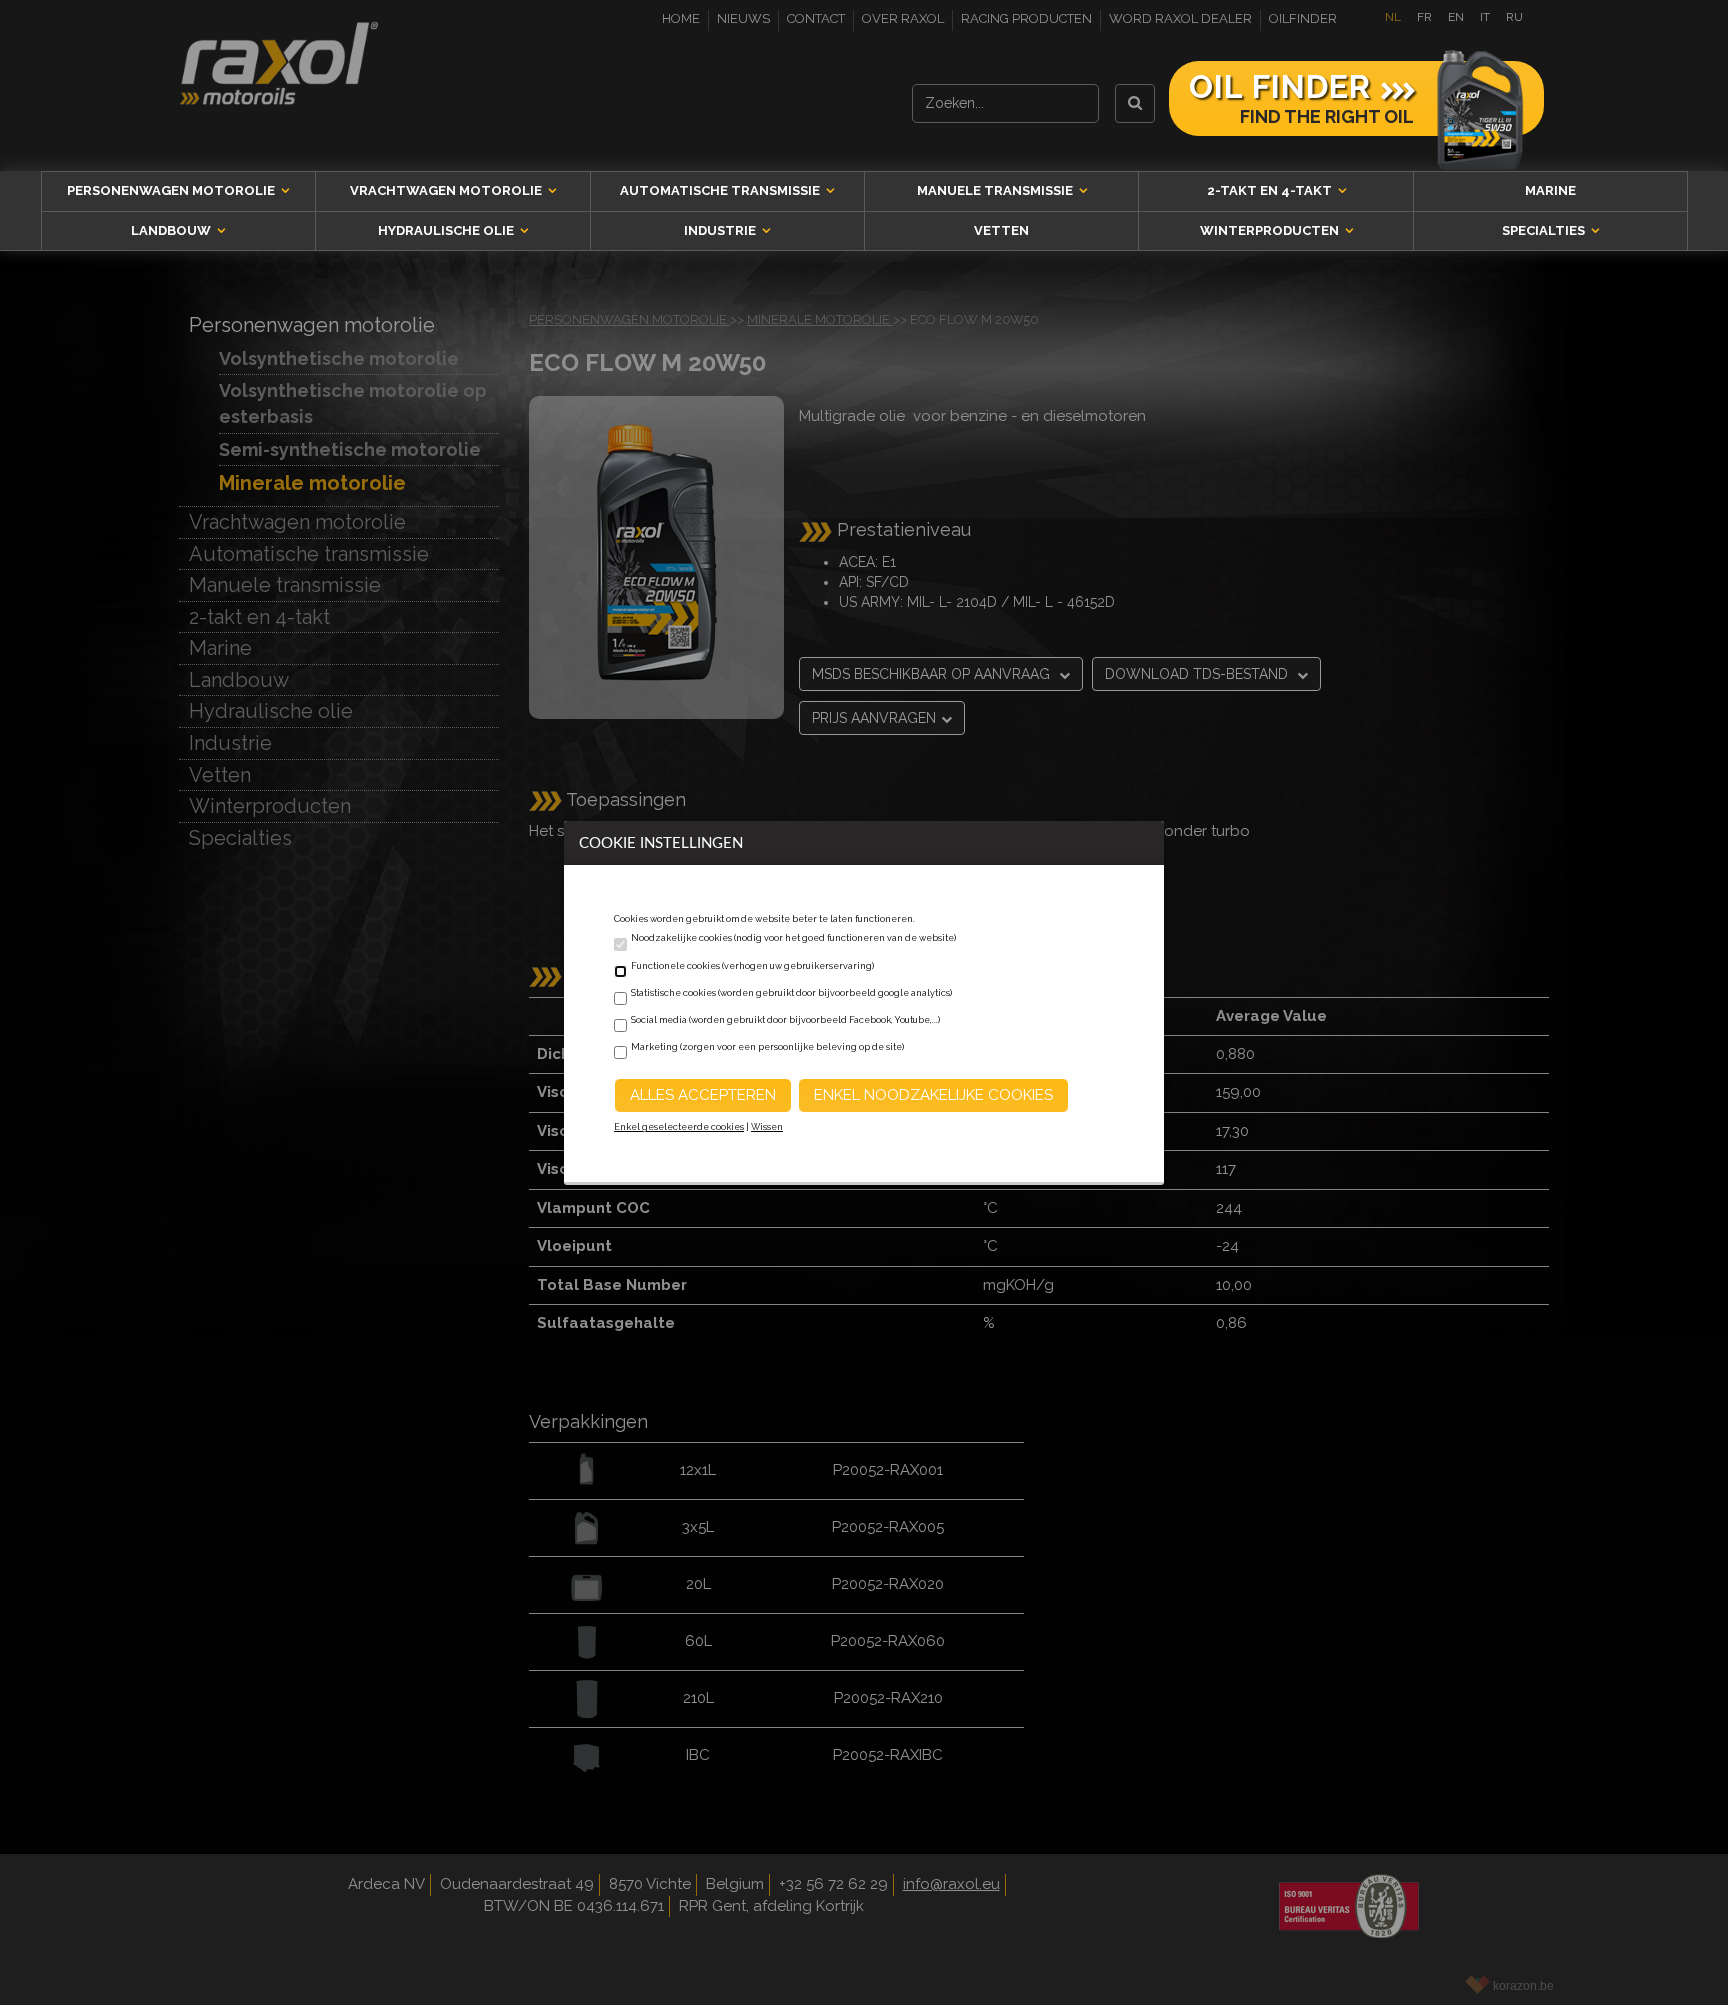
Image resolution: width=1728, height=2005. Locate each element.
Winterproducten (1271, 230)
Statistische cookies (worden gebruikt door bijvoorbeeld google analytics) (791, 993)
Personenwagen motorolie (172, 190)
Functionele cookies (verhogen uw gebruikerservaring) (752, 966)
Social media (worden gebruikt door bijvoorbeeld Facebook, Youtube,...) (785, 1020)
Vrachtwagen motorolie (447, 190)
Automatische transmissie (721, 190)
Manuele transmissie (996, 190)
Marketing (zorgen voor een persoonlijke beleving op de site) (767, 1047)
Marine (1550, 190)
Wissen (767, 1127)
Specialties (1545, 230)
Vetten (1001, 230)
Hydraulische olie (447, 230)
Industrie (721, 230)
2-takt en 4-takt (1271, 190)
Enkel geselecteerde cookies (679, 1127)
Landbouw (172, 230)
